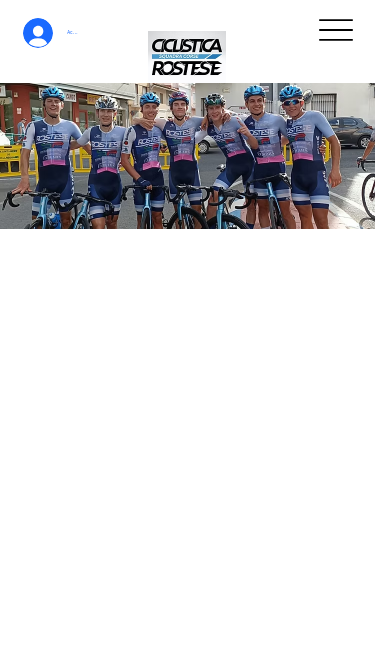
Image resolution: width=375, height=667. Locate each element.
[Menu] (336, 29)
